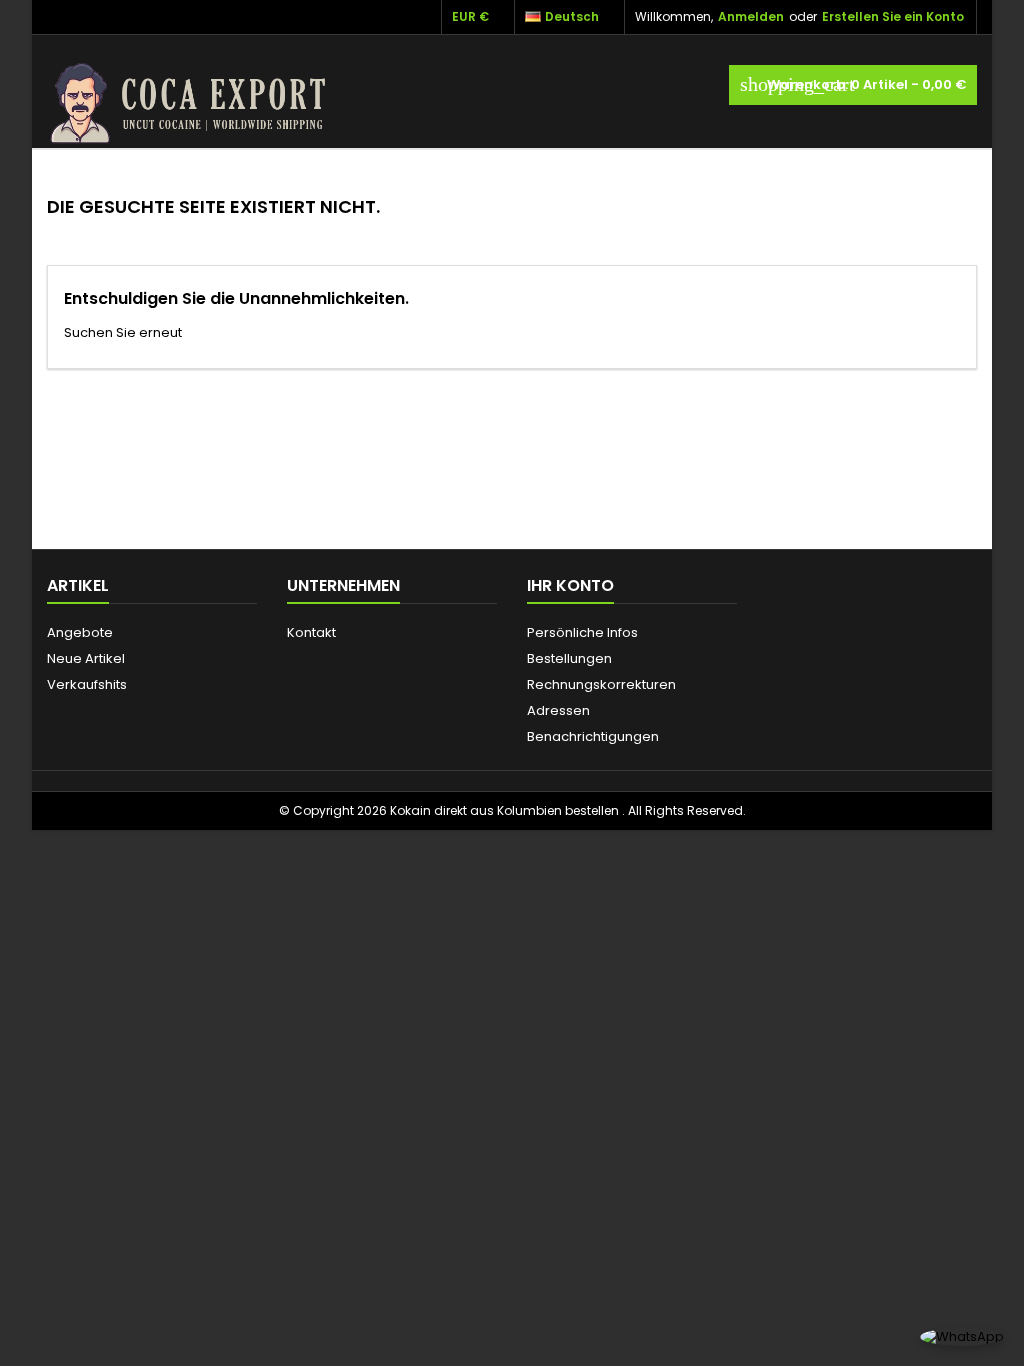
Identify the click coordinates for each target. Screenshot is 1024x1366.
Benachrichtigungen (593, 736)
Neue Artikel (86, 658)
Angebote (80, 632)
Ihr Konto (570, 585)
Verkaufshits (87, 684)
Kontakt (311, 632)
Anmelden (751, 16)
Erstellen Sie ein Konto (893, 16)
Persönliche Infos (582, 632)
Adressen (558, 710)
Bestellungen (569, 658)
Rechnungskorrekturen (601, 684)
